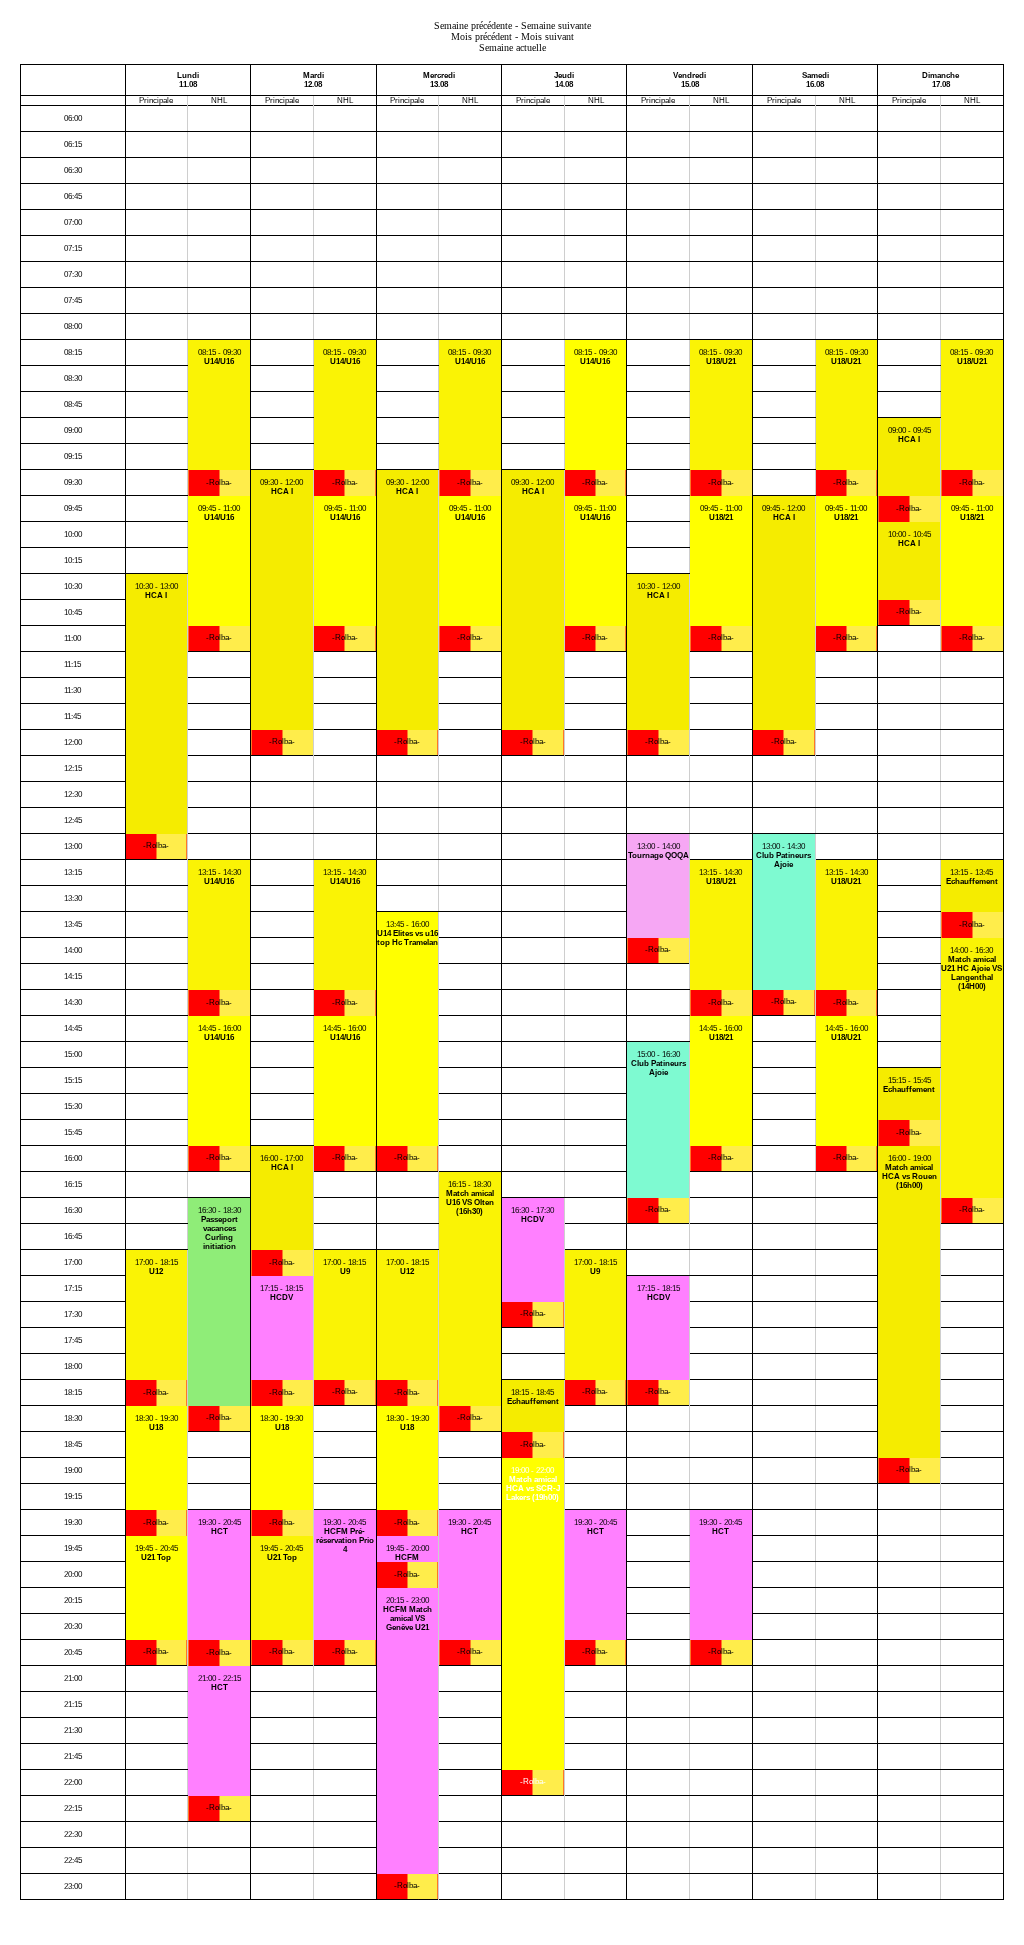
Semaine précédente (473, 25)
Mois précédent (481, 36)
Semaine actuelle (512, 47)
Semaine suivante (556, 25)
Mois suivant (547, 36)
